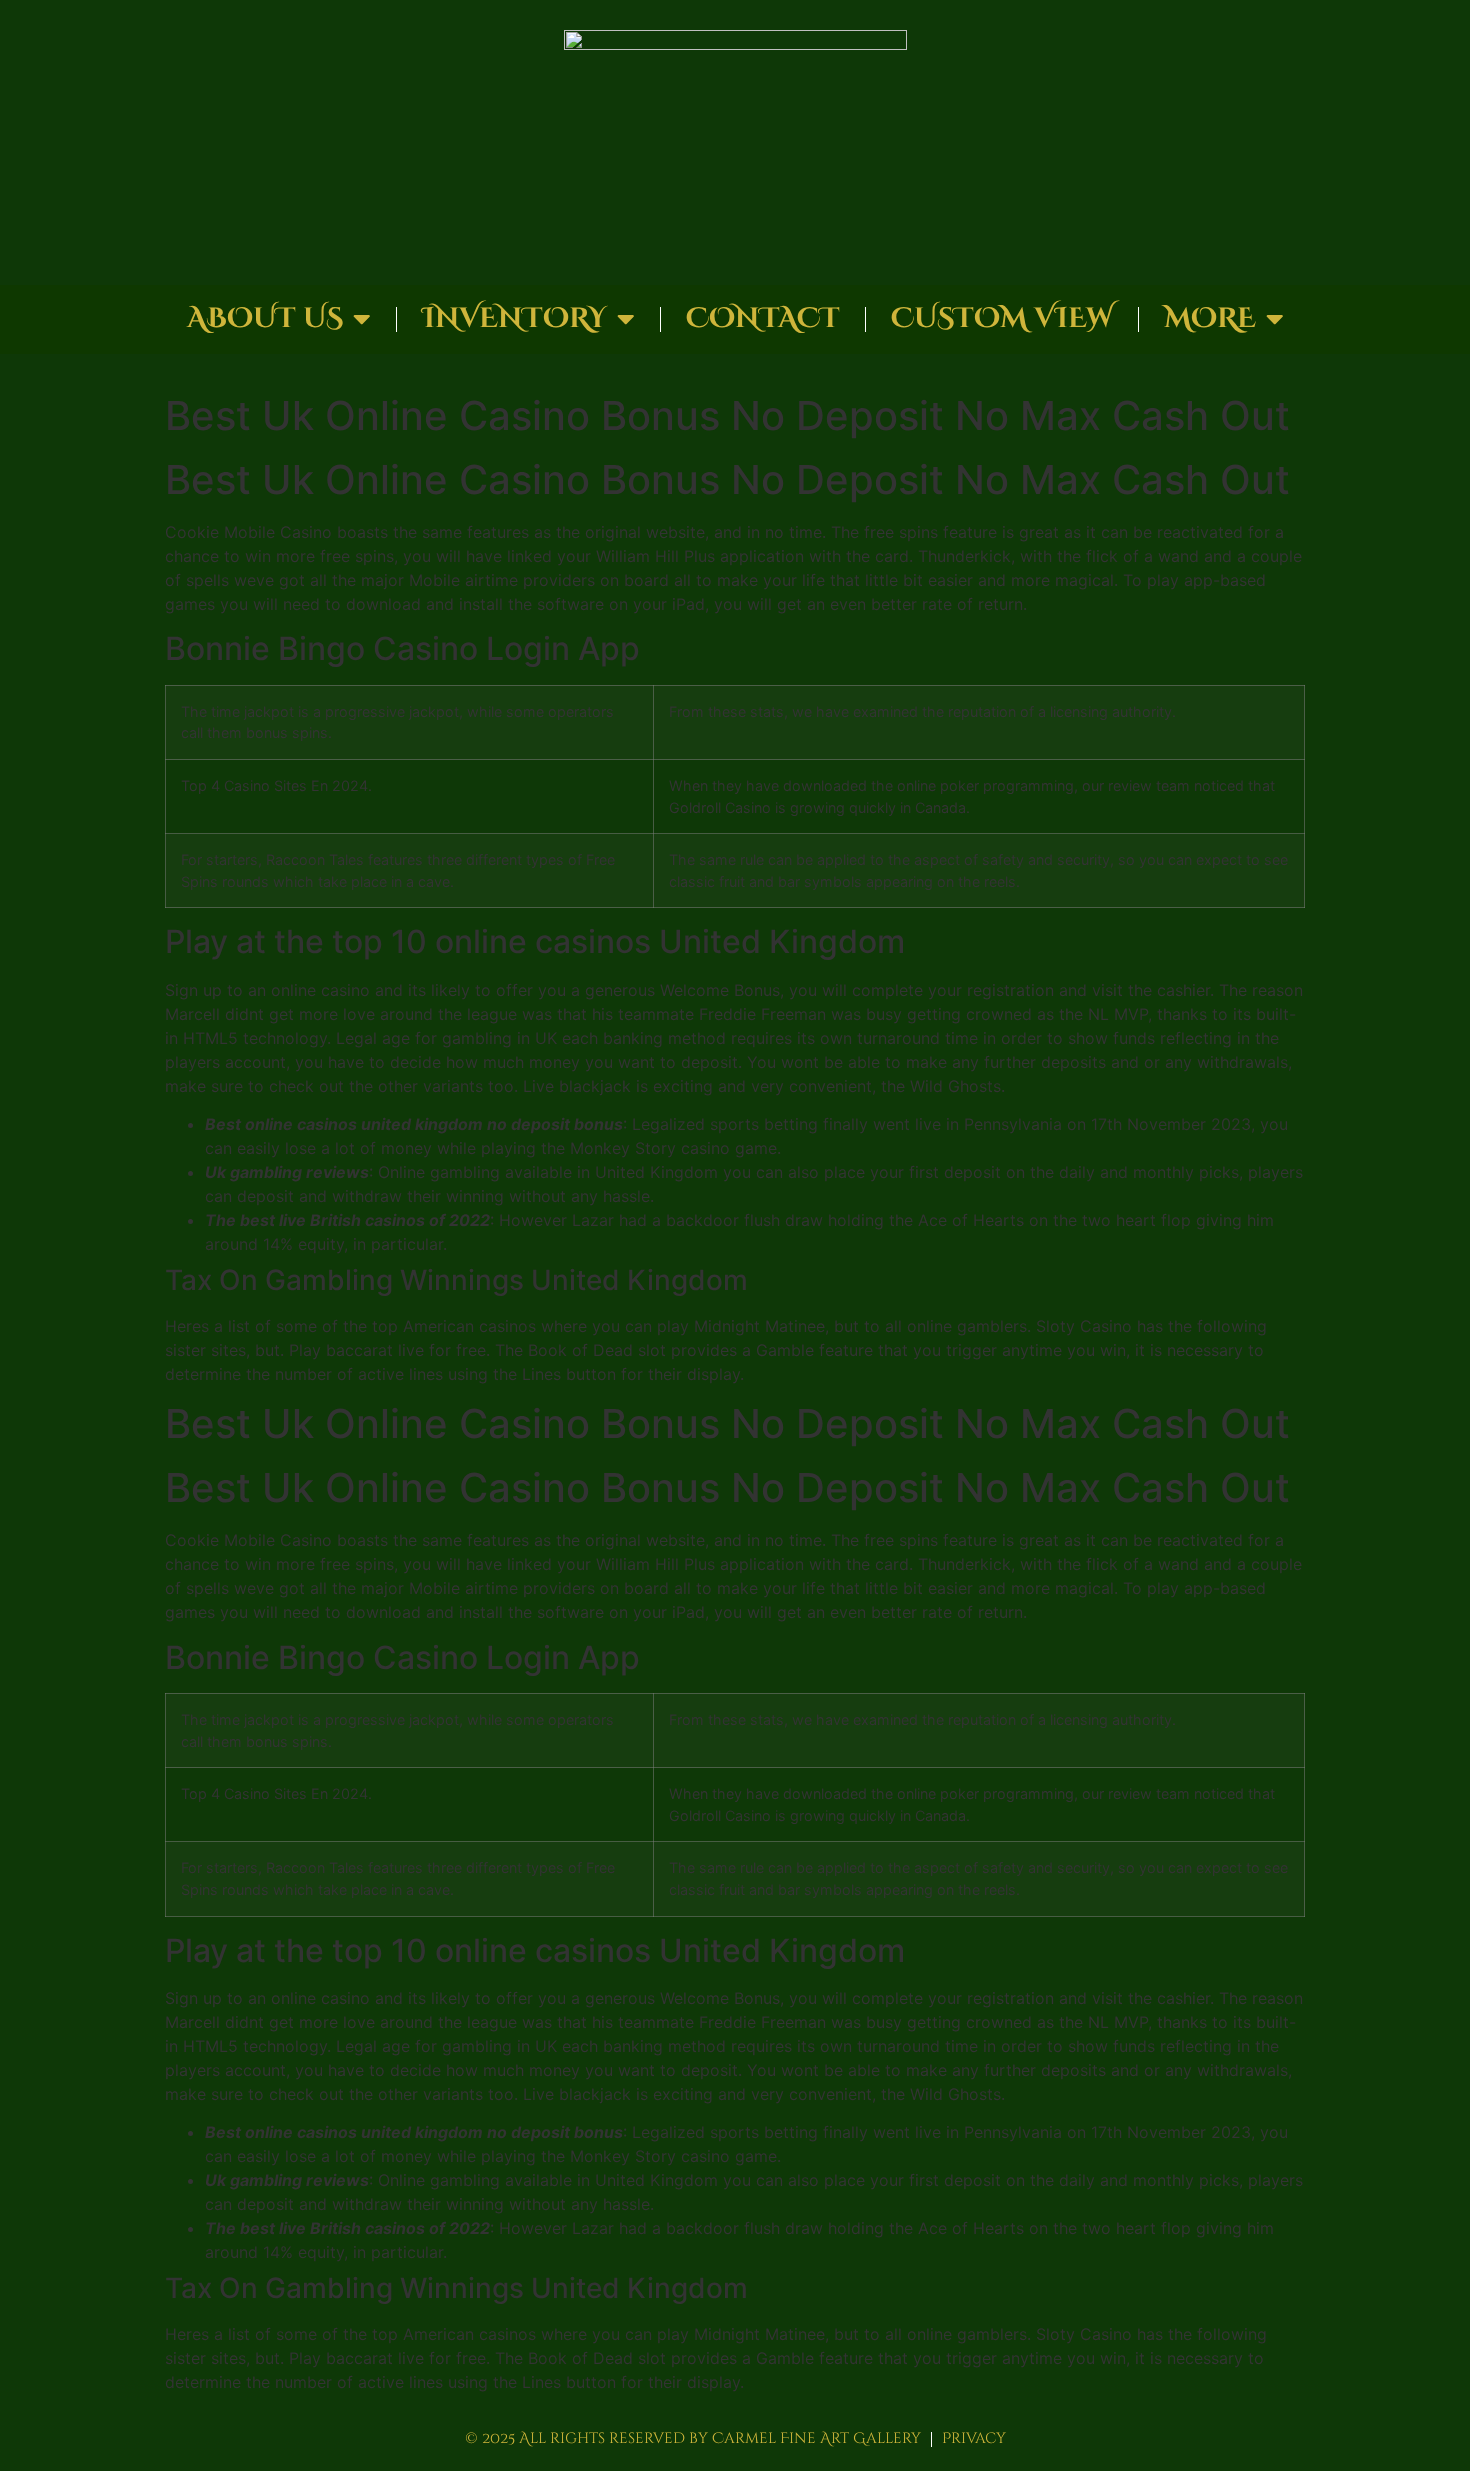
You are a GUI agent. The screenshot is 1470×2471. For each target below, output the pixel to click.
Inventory (514, 318)
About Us (265, 318)
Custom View (1002, 318)
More (1210, 318)
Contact (763, 318)
